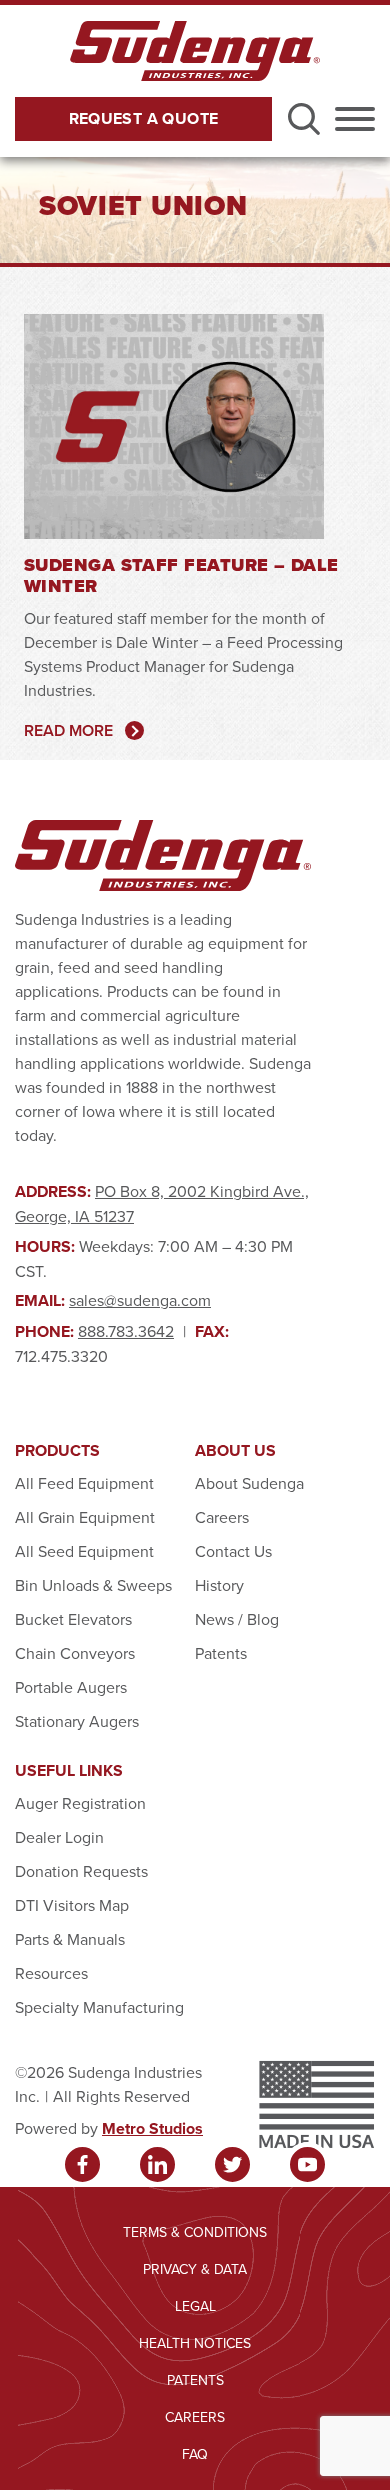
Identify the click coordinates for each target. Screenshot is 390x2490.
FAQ (195, 2454)
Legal (195, 2306)
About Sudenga (249, 1483)
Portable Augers (71, 1687)
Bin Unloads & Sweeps (93, 1585)
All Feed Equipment (84, 1483)
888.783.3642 (126, 1331)
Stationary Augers (77, 1721)
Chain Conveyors (75, 1653)
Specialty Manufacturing (99, 2007)
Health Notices (195, 2343)
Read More (68, 730)
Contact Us (233, 1551)
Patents (221, 1653)
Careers (222, 1517)
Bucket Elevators (73, 1619)
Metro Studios (152, 2128)
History (219, 1585)
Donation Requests (81, 1871)
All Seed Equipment (84, 1551)
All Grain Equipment (85, 1517)
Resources (51, 1973)
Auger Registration (80, 1803)
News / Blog (237, 1619)
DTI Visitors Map (72, 1905)
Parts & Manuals (70, 1939)
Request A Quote (144, 118)
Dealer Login (59, 1837)
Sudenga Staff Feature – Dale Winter (181, 576)
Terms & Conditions (195, 2232)
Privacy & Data (195, 2269)
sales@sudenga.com (140, 1300)
